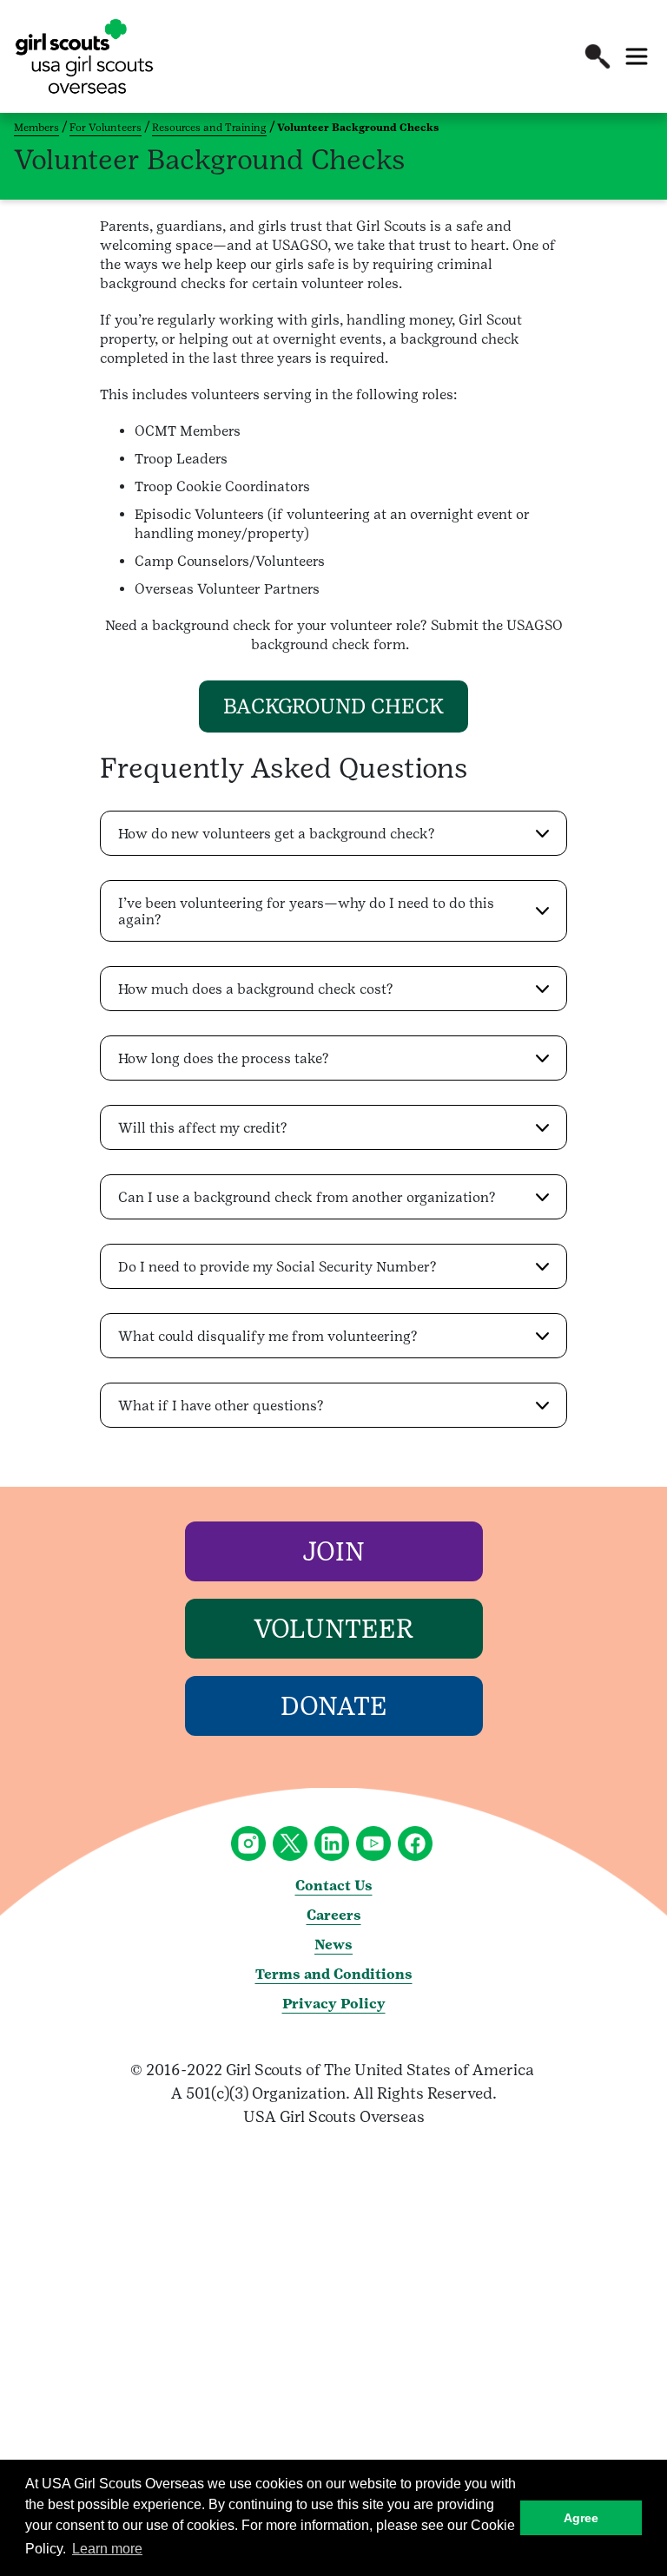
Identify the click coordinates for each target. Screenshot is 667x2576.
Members (36, 128)
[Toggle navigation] (637, 56)
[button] (598, 56)
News (333, 1945)
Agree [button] (581, 2518)
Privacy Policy (334, 2004)
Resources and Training (209, 128)
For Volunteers (106, 128)
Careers (334, 1915)
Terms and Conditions (334, 1974)
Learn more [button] (107, 2549)
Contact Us (334, 1886)
